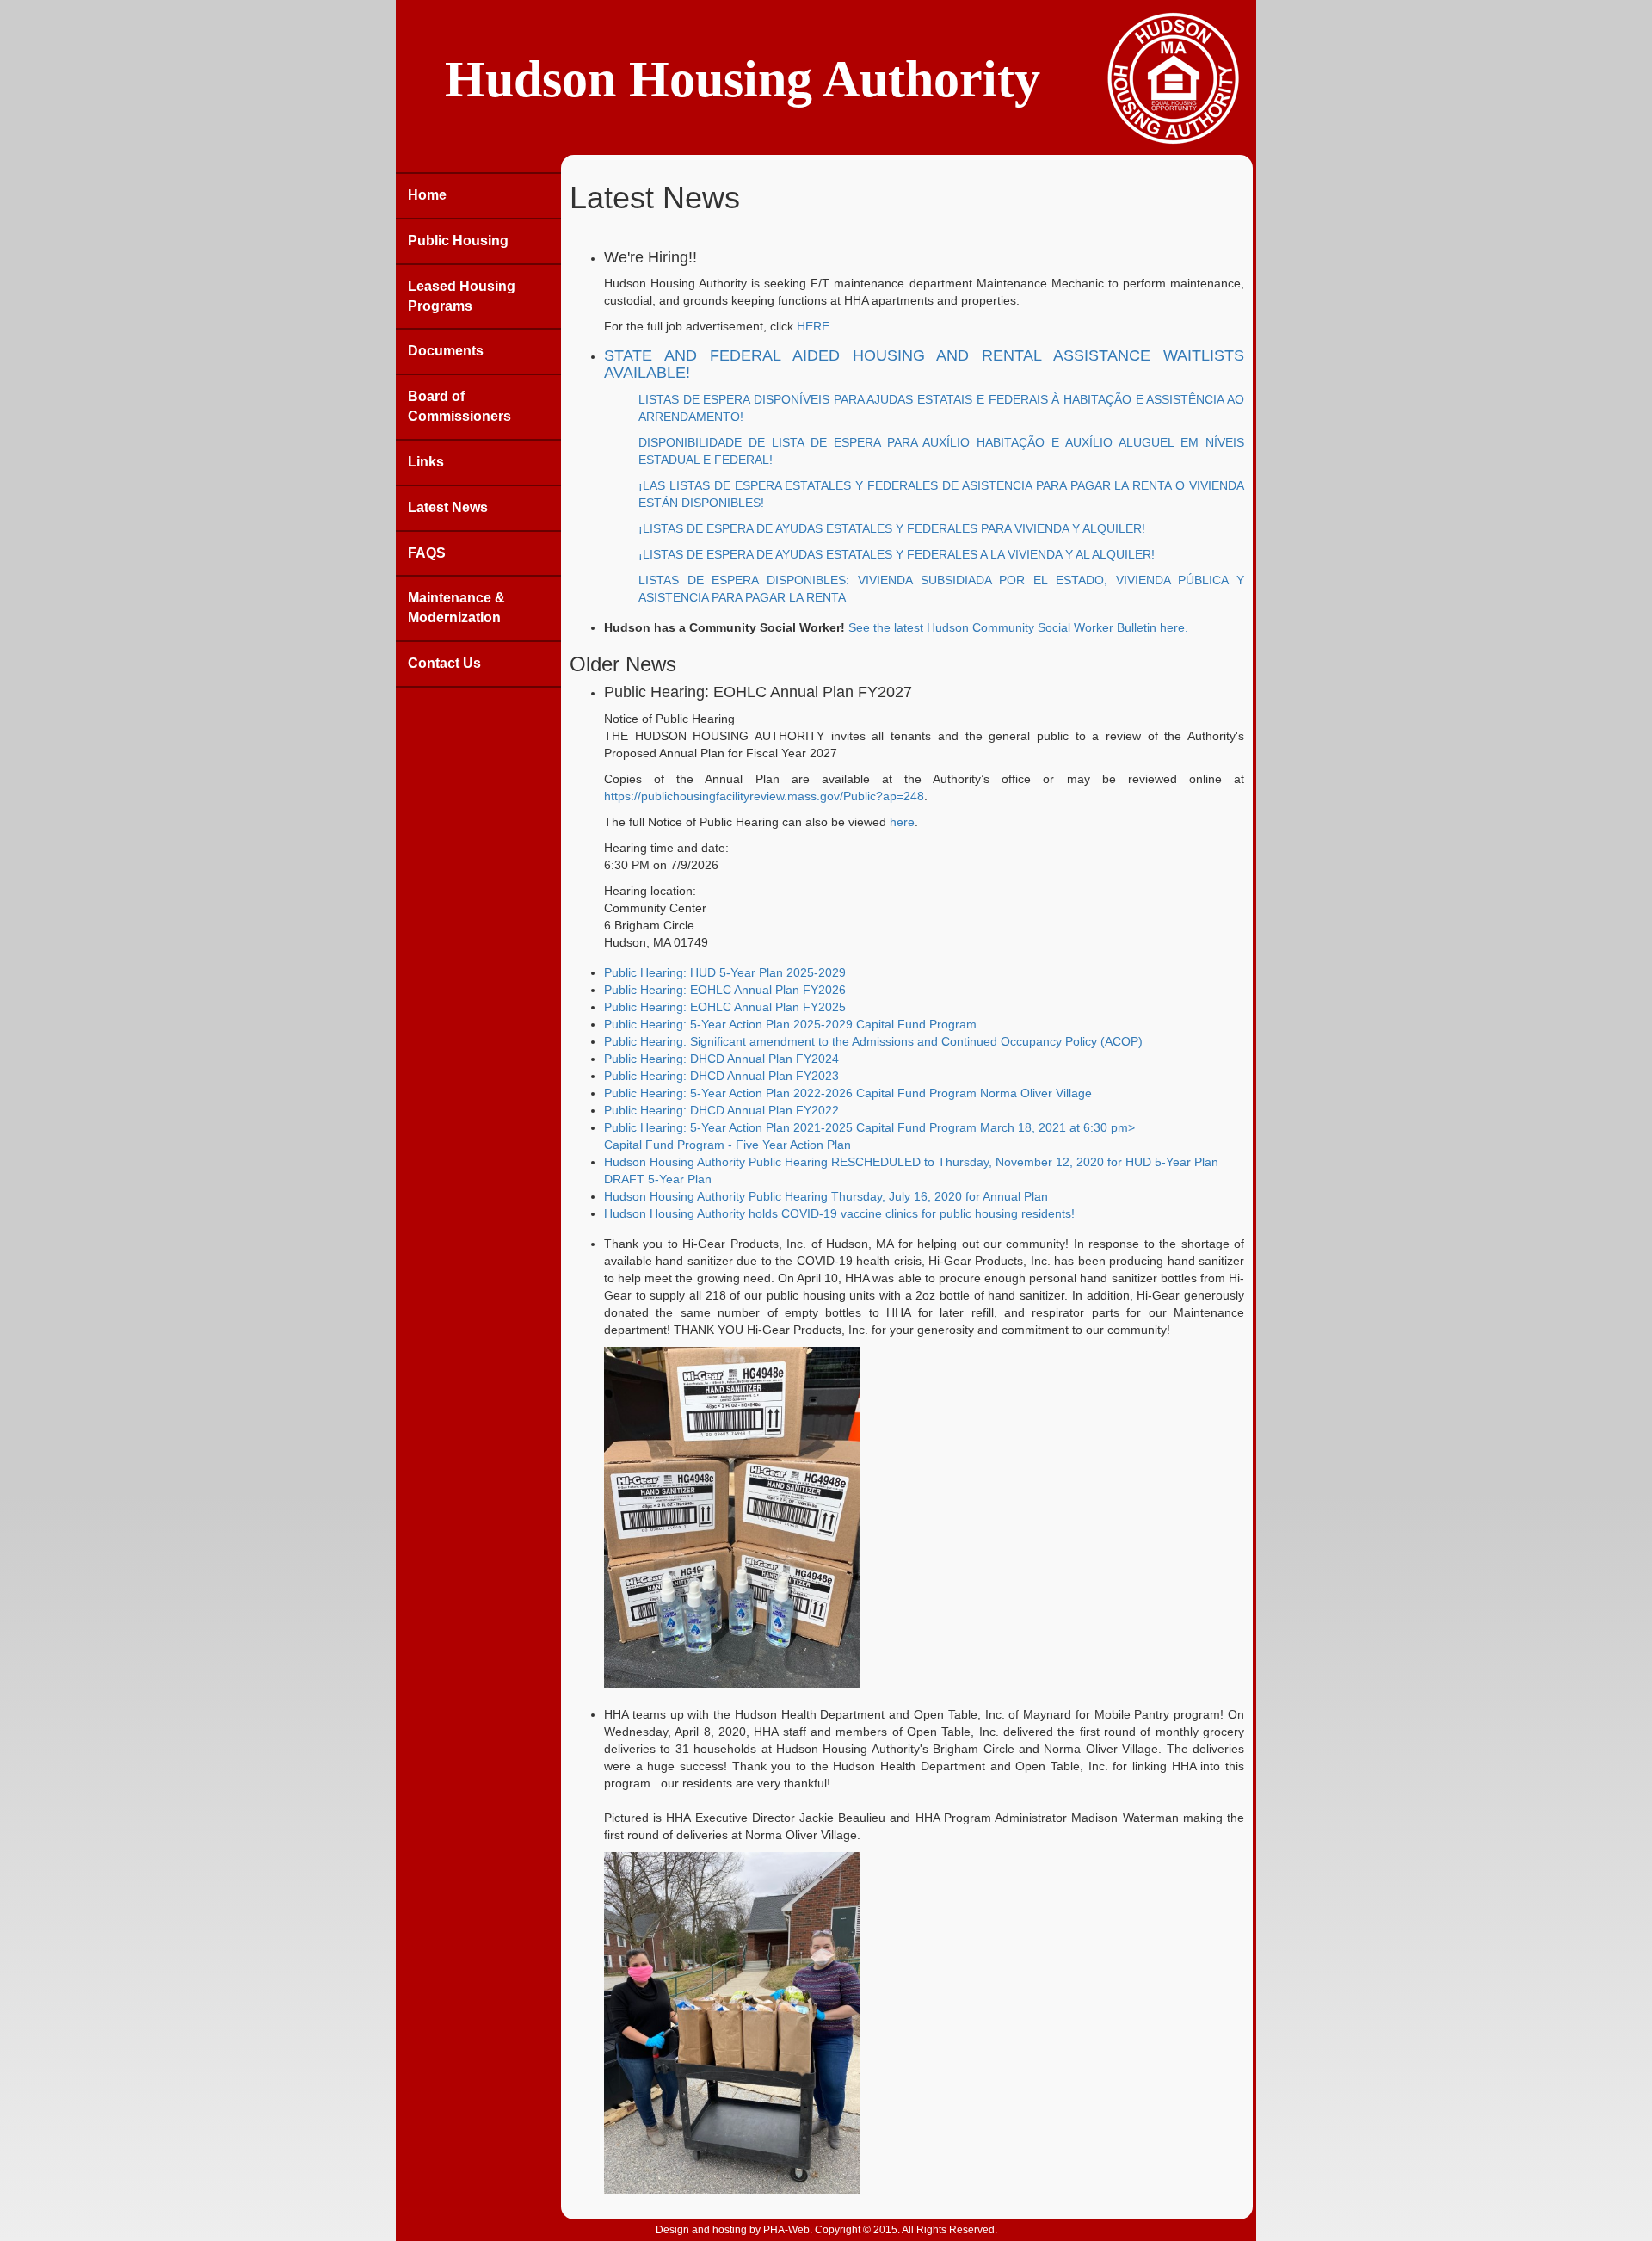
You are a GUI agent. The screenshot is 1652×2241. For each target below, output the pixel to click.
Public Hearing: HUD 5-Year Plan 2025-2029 (725, 972)
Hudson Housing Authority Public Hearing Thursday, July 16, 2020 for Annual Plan (826, 1196)
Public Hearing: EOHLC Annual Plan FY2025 (725, 1007)
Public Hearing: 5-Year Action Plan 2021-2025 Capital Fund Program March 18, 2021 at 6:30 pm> (869, 1127)
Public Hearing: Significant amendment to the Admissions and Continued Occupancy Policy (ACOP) (873, 1041)
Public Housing (458, 241)
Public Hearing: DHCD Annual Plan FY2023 (721, 1076)
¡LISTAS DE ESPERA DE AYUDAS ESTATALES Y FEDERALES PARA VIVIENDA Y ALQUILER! (892, 528)
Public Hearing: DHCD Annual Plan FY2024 (721, 1059)
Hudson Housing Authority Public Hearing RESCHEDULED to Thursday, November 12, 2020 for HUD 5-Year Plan (911, 1162)
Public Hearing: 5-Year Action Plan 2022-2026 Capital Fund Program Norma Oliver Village (848, 1093)
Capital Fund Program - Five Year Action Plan (727, 1145)
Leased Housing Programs (462, 296)
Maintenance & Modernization (456, 608)
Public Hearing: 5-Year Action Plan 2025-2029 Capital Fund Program (790, 1024)
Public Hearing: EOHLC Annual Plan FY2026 (725, 990)
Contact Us (444, 663)
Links (426, 462)
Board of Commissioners (459, 406)
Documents (446, 351)
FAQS (427, 553)
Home (427, 195)
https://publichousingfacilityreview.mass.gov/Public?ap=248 (764, 796)
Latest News (448, 507)
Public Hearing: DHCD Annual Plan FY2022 (721, 1110)
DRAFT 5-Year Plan (658, 1179)
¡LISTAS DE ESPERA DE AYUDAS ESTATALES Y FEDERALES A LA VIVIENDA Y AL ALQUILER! (897, 554)
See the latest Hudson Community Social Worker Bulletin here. (1018, 627)
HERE (813, 326)
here (902, 822)
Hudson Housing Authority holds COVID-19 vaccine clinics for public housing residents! (839, 1213)
